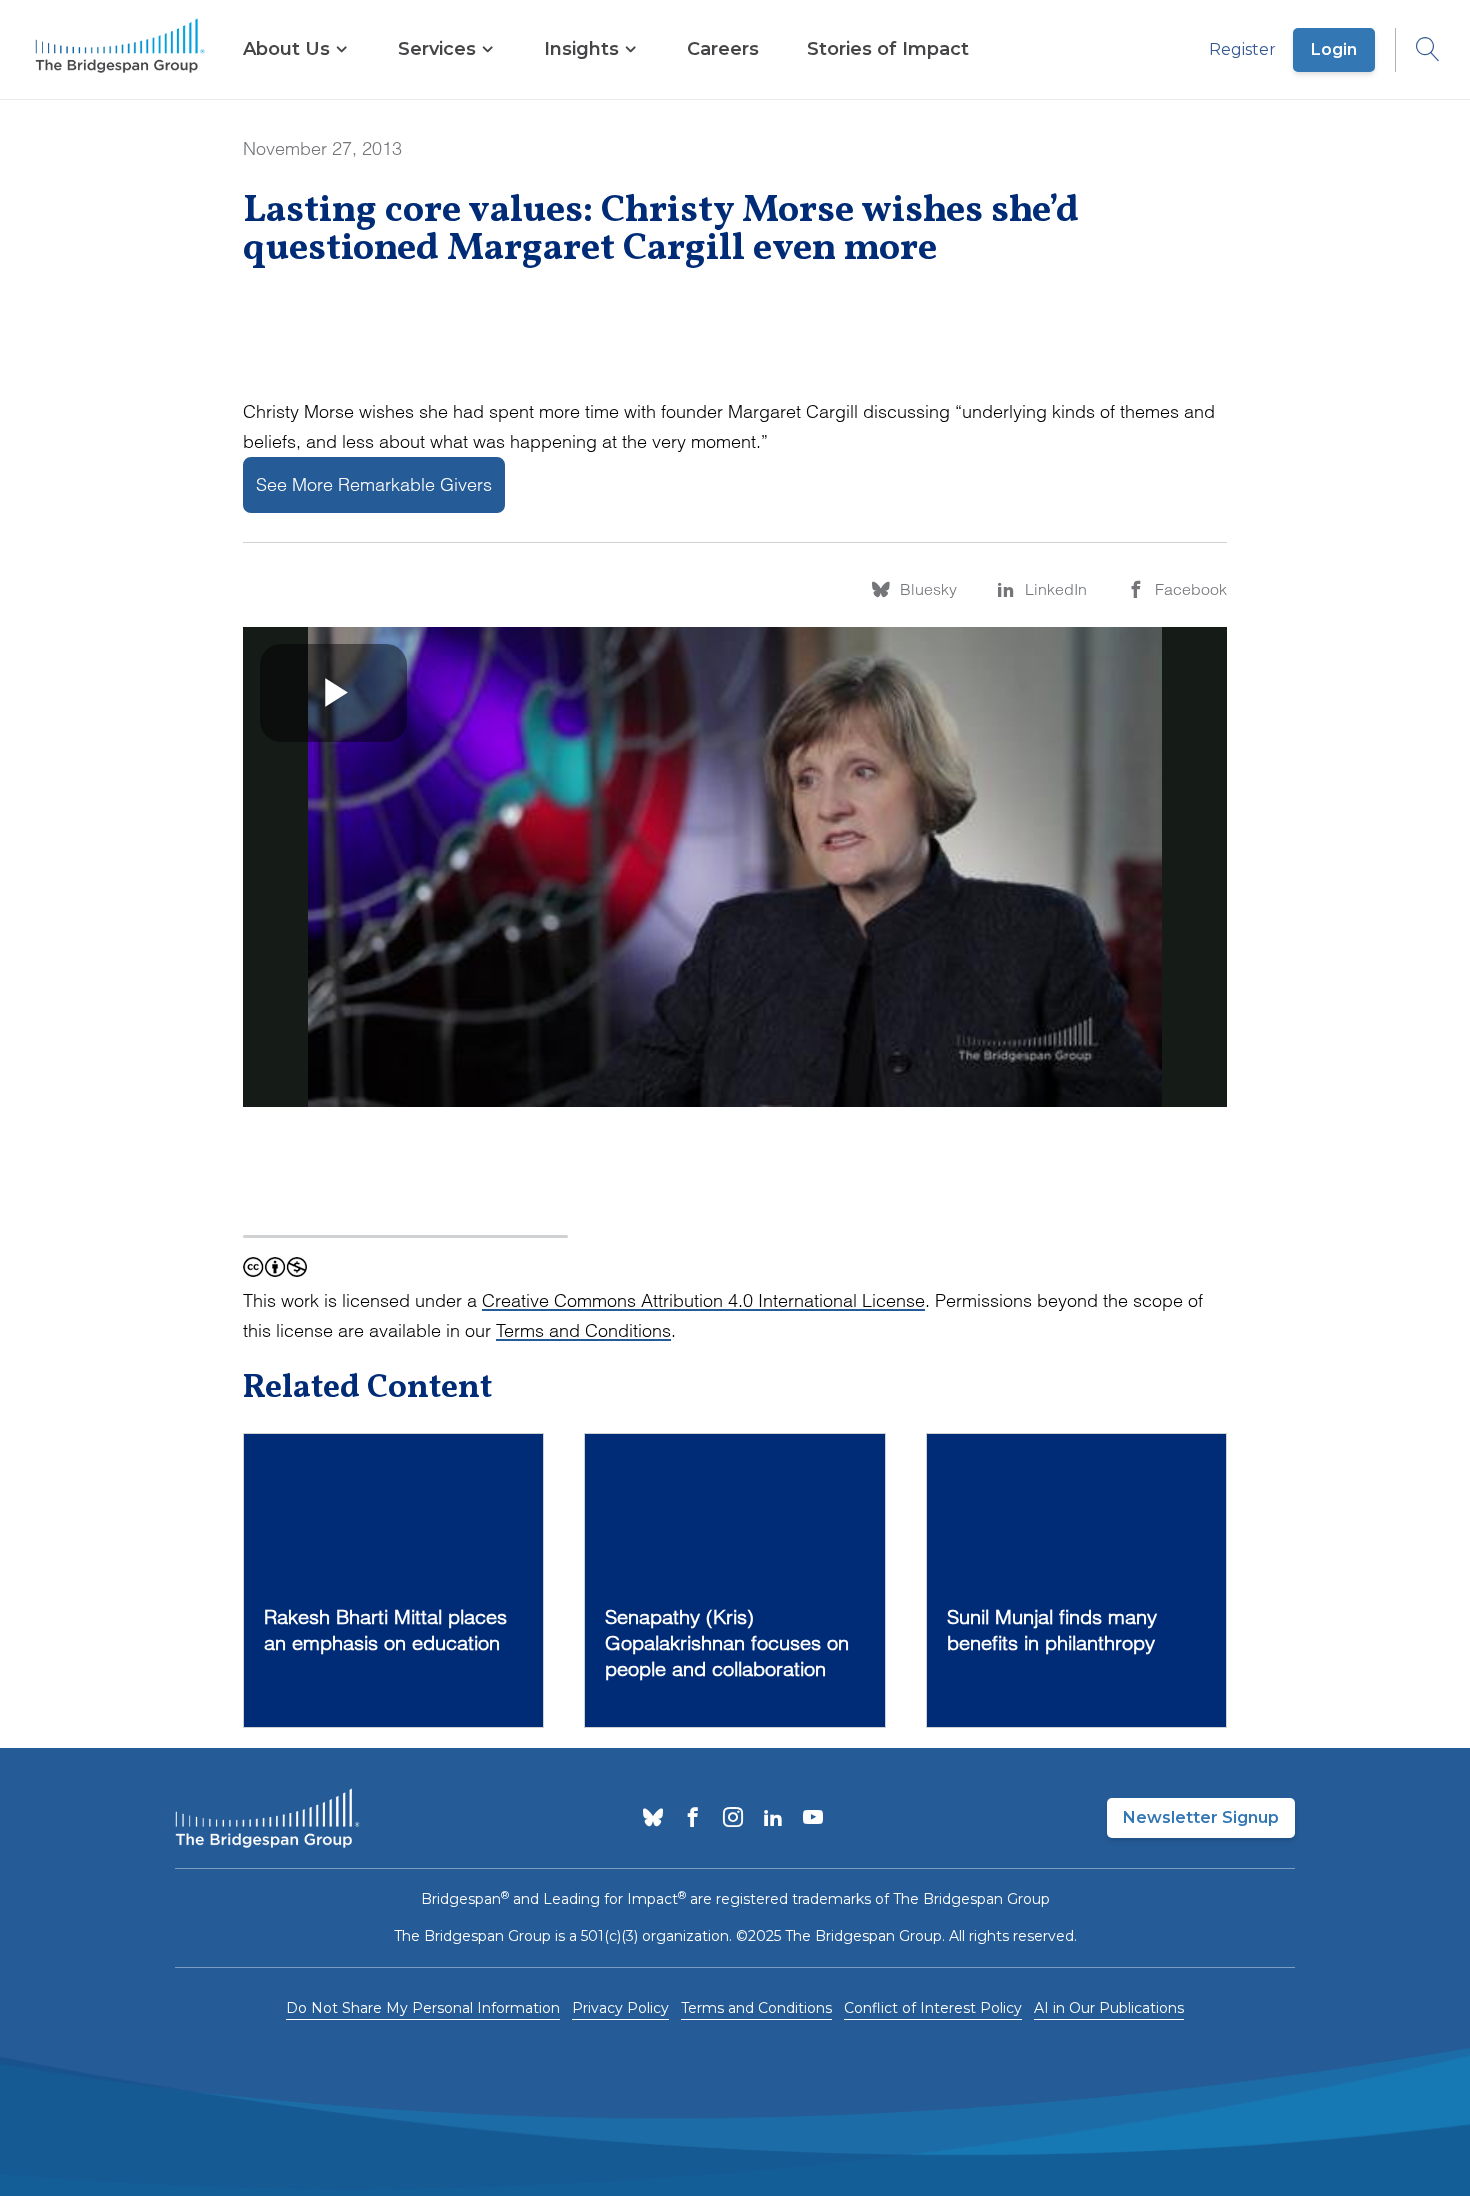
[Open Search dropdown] (1418, 50)
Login (1334, 49)
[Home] (120, 50)
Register (1242, 49)
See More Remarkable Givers (374, 484)
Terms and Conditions (583, 1330)
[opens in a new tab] (653, 1819)
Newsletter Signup (1201, 1817)
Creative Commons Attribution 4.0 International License (703, 1300)
